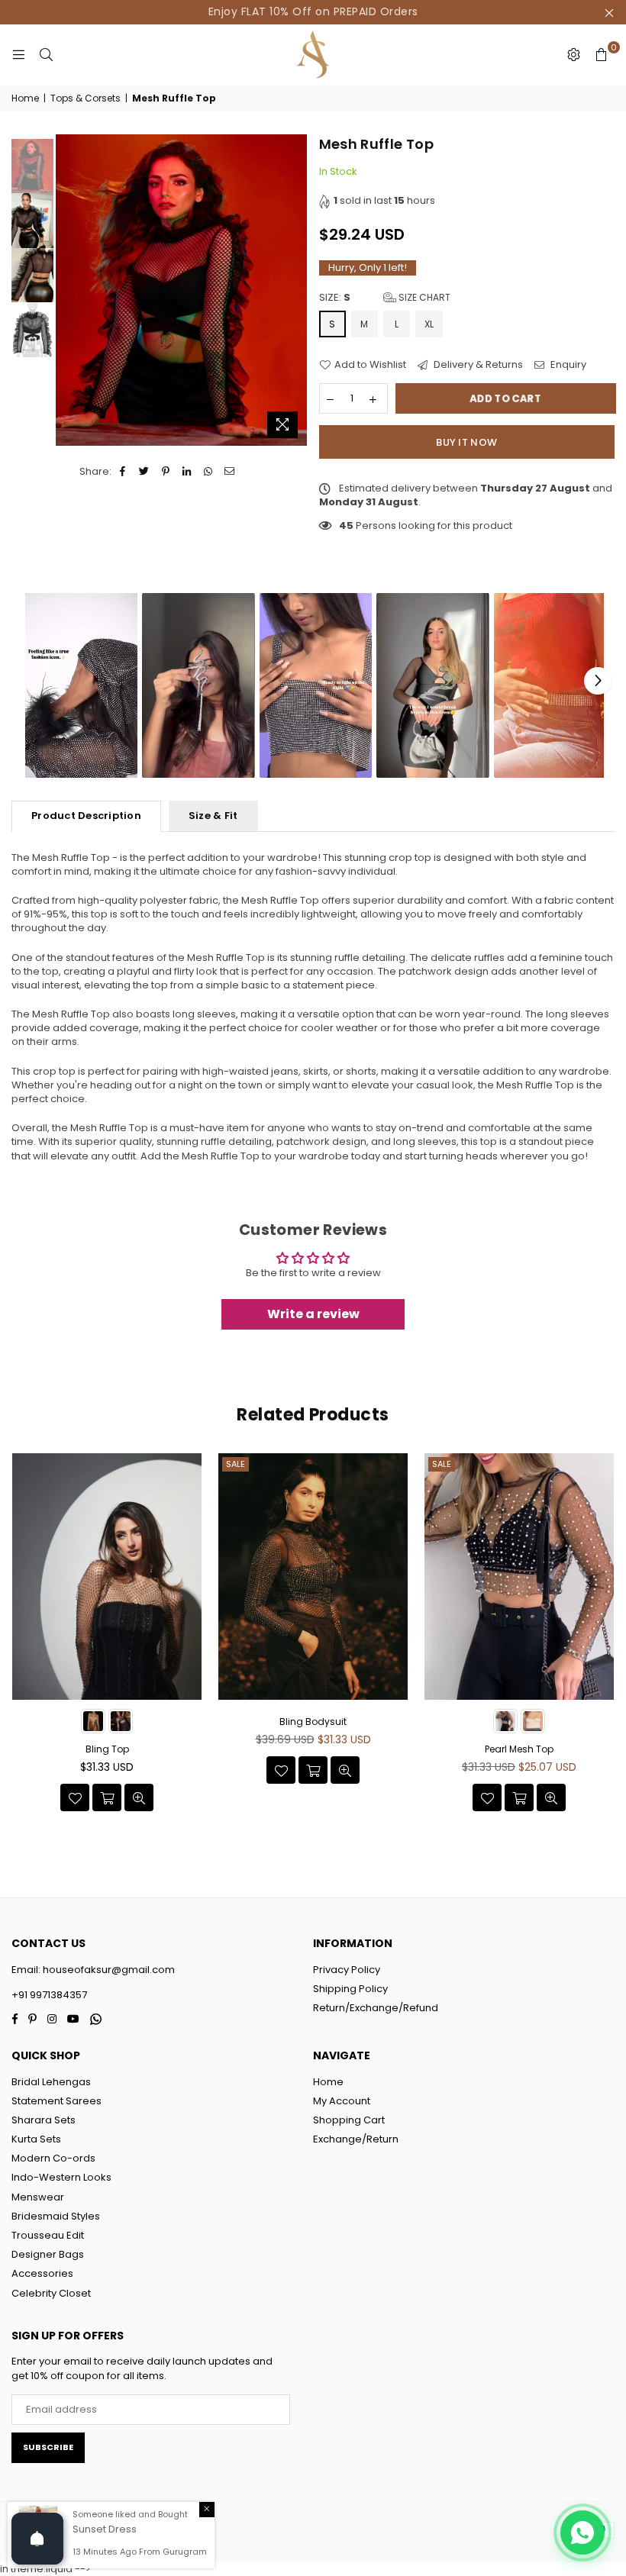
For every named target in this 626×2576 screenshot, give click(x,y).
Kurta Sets (36, 2139)
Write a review (313, 1314)
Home (25, 98)
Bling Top (107, 1749)
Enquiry (567, 365)
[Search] (46, 55)
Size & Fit (213, 816)
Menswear (38, 2197)
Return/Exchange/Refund (376, 2008)
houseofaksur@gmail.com (108, 1970)
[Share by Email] (230, 472)
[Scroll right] (598, 681)
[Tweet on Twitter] (145, 472)
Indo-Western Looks (61, 2177)
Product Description (86, 816)
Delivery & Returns (477, 365)
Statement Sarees (56, 2101)
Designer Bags (48, 2254)
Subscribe (48, 2447)
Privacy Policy (347, 1970)
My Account (342, 2101)
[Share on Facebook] (123, 472)
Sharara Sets (44, 2120)
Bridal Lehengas (51, 2082)
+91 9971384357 (49, 1995)
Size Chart (423, 297)
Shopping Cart (349, 2120)
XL (429, 324)
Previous (69, 290)
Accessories (42, 2273)
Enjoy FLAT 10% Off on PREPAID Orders (313, 11)
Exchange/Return (356, 2139)
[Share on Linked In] (187, 472)
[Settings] (573, 55)
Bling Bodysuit (313, 1722)
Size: (385, 298)
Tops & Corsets (86, 98)
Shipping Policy (350, 1989)
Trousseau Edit (48, 2235)
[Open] (37, 2539)
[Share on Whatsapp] (209, 472)
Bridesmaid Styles (56, 2216)
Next (294, 290)
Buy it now (466, 442)
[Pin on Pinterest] (166, 472)
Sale (236, 1464)
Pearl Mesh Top (519, 1749)
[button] (81, 686)
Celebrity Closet (51, 2293)
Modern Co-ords (53, 2158)
